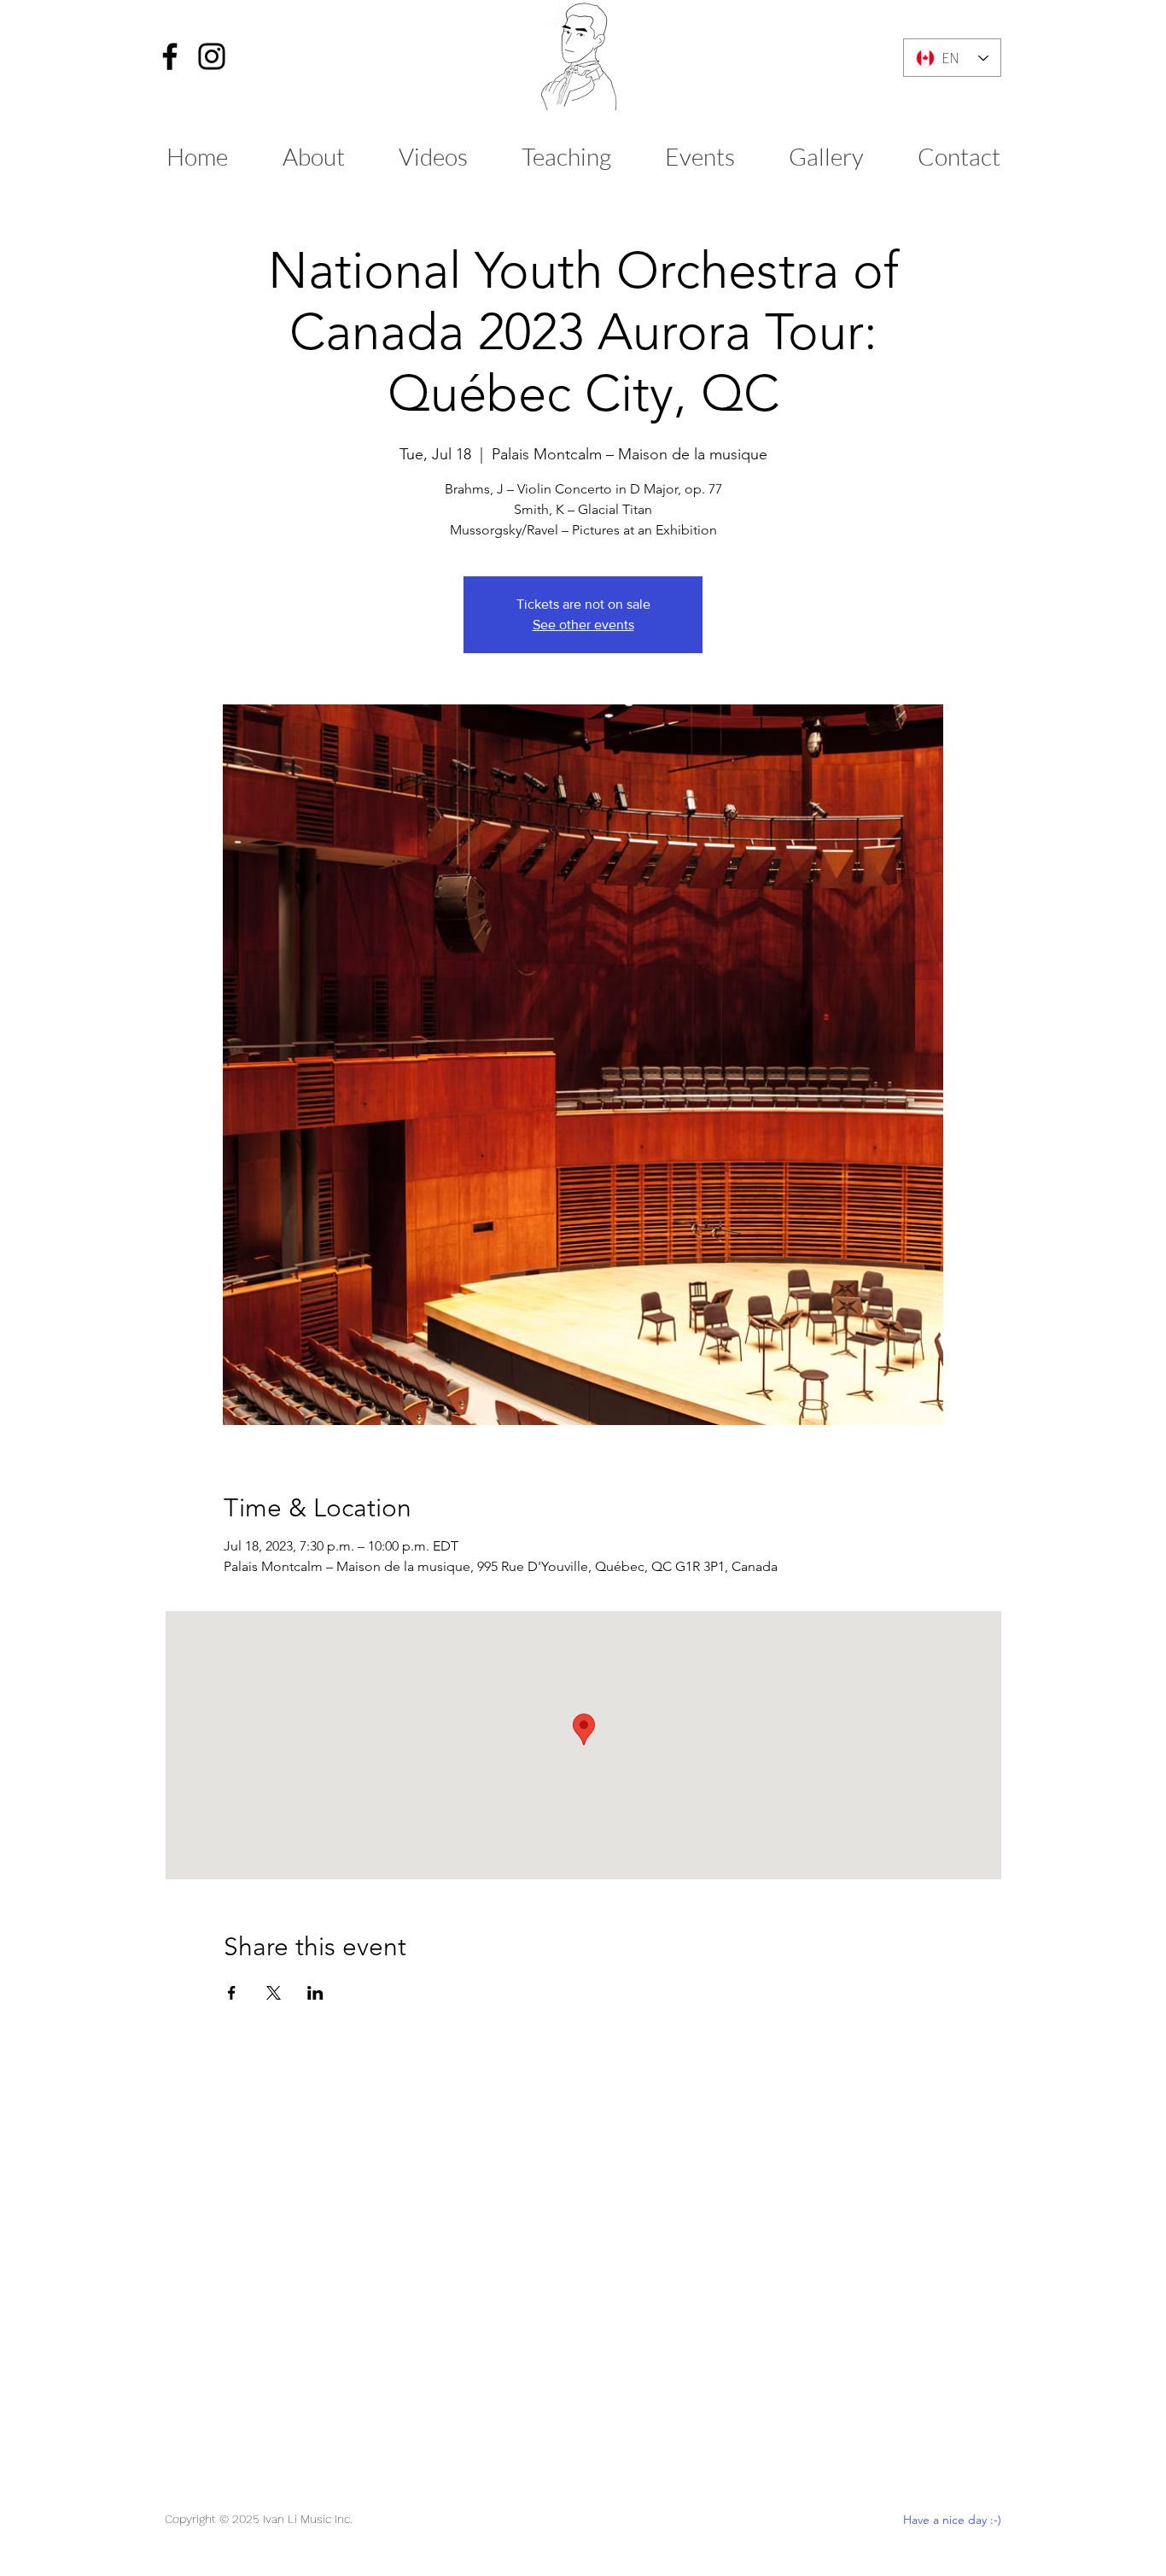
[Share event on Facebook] (232, 1993)
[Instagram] (212, 56)
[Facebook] (170, 56)
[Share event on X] (274, 1993)
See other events (583, 625)
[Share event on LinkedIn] (315, 1993)
